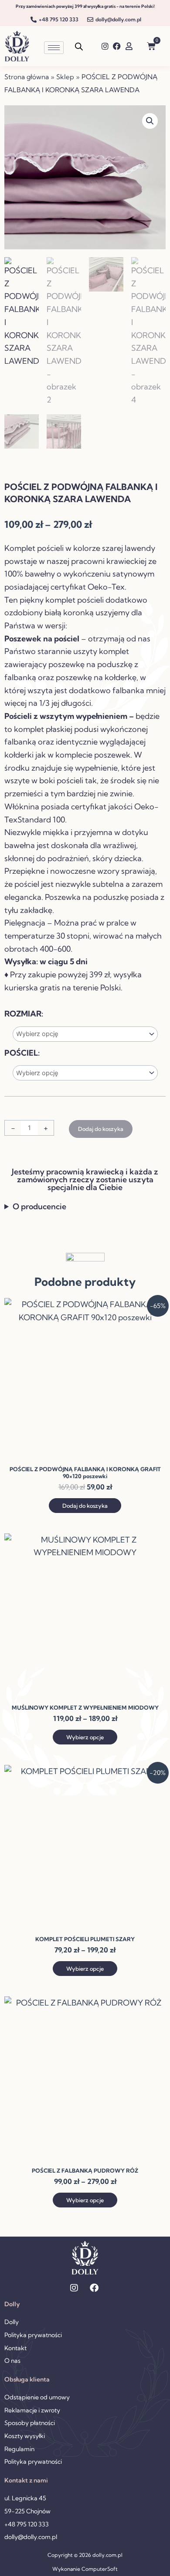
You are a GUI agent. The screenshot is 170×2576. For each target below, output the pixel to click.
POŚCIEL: (22, 1053)
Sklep (65, 77)
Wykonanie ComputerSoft (85, 2569)
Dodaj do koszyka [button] (85, 1506)
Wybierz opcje (85, 1737)
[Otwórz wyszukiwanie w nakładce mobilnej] (79, 46)
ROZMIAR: (24, 1014)
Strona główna (27, 77)
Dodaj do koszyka (101, 1129)
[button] (150, 121)
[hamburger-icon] (54, 48)
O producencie (39, 1206)
